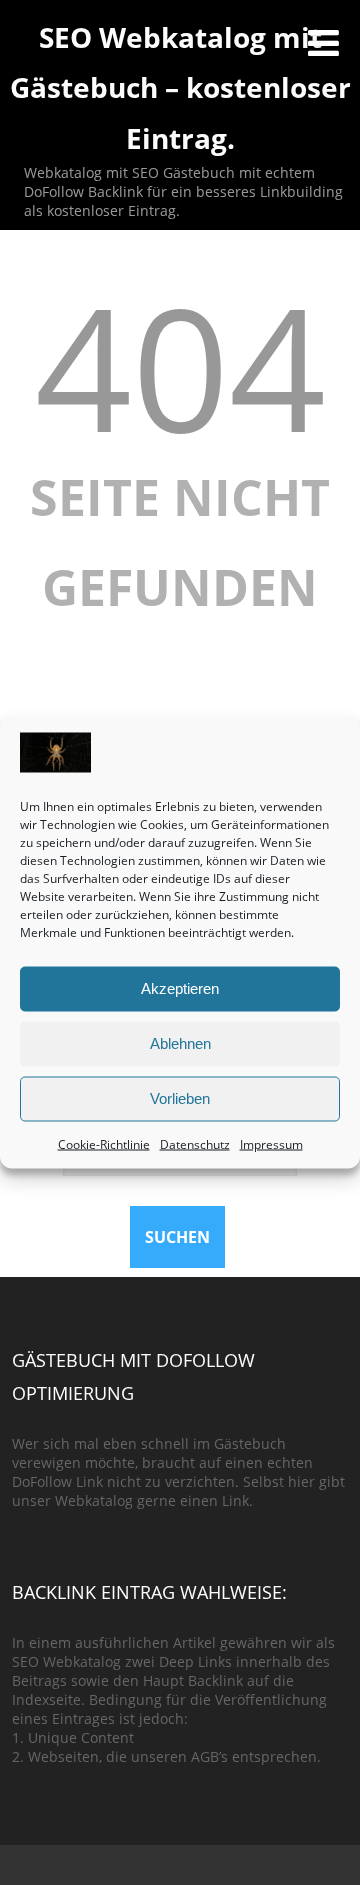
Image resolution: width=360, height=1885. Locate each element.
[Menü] (323, 42)
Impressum (271, 1143)
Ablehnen (180, 1043)
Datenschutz (195, 1143)
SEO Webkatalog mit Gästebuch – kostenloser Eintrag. (180, 87)
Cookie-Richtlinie (104, 1143)
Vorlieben (180, 1098)
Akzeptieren (180, 988)
